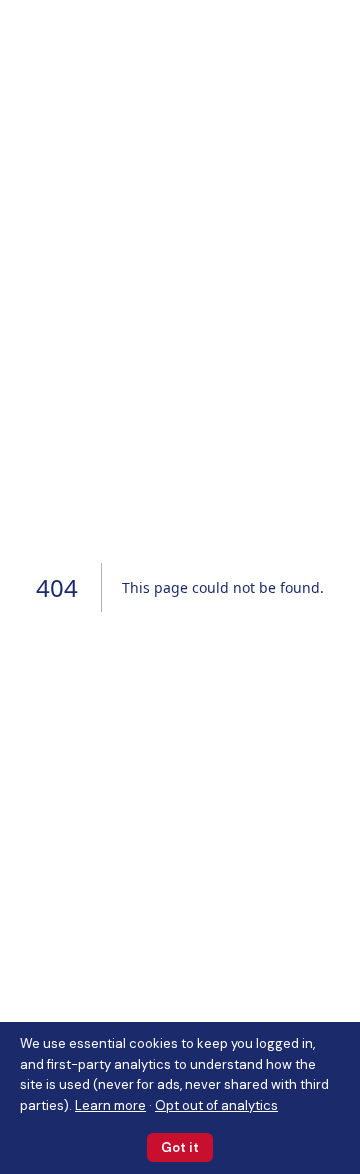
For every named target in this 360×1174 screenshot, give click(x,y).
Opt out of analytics (216, 1105)
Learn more (110, 1105)
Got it (180, 1147)
